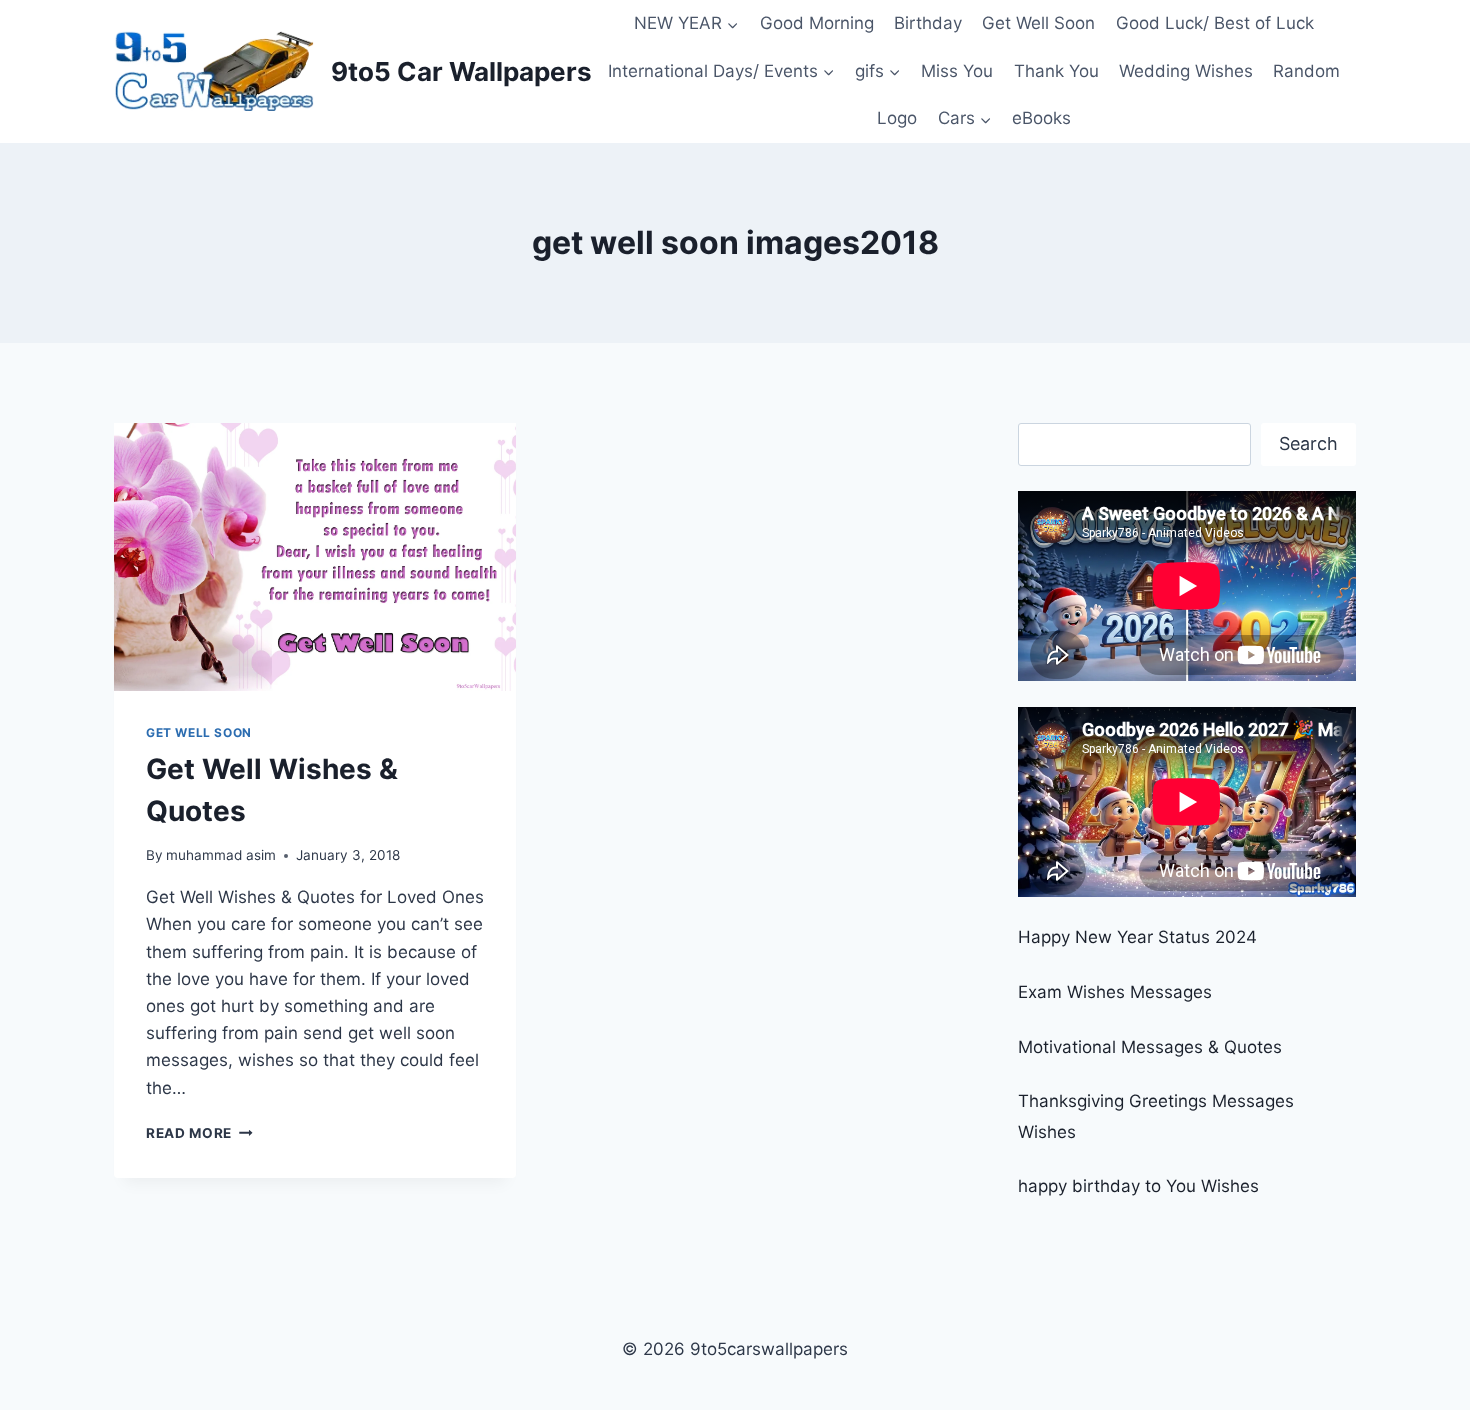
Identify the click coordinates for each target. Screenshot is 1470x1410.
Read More (199, 1133)
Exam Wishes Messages (1115, 992)
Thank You (1056, 71)
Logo (897, 118)
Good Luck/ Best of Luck (1215, 23)
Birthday (928, 23)
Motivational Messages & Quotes (1150, 1047)
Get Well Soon (1038, 23)
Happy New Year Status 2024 (1137, 937)
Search (1308, 443)
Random (1306, 71)
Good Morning (817, 23)
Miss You (957, 71)
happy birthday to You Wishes (1138, 1186)
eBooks (1041, 118)
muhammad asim (221, 855)
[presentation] (315, 557)
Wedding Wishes (1186, 71)
